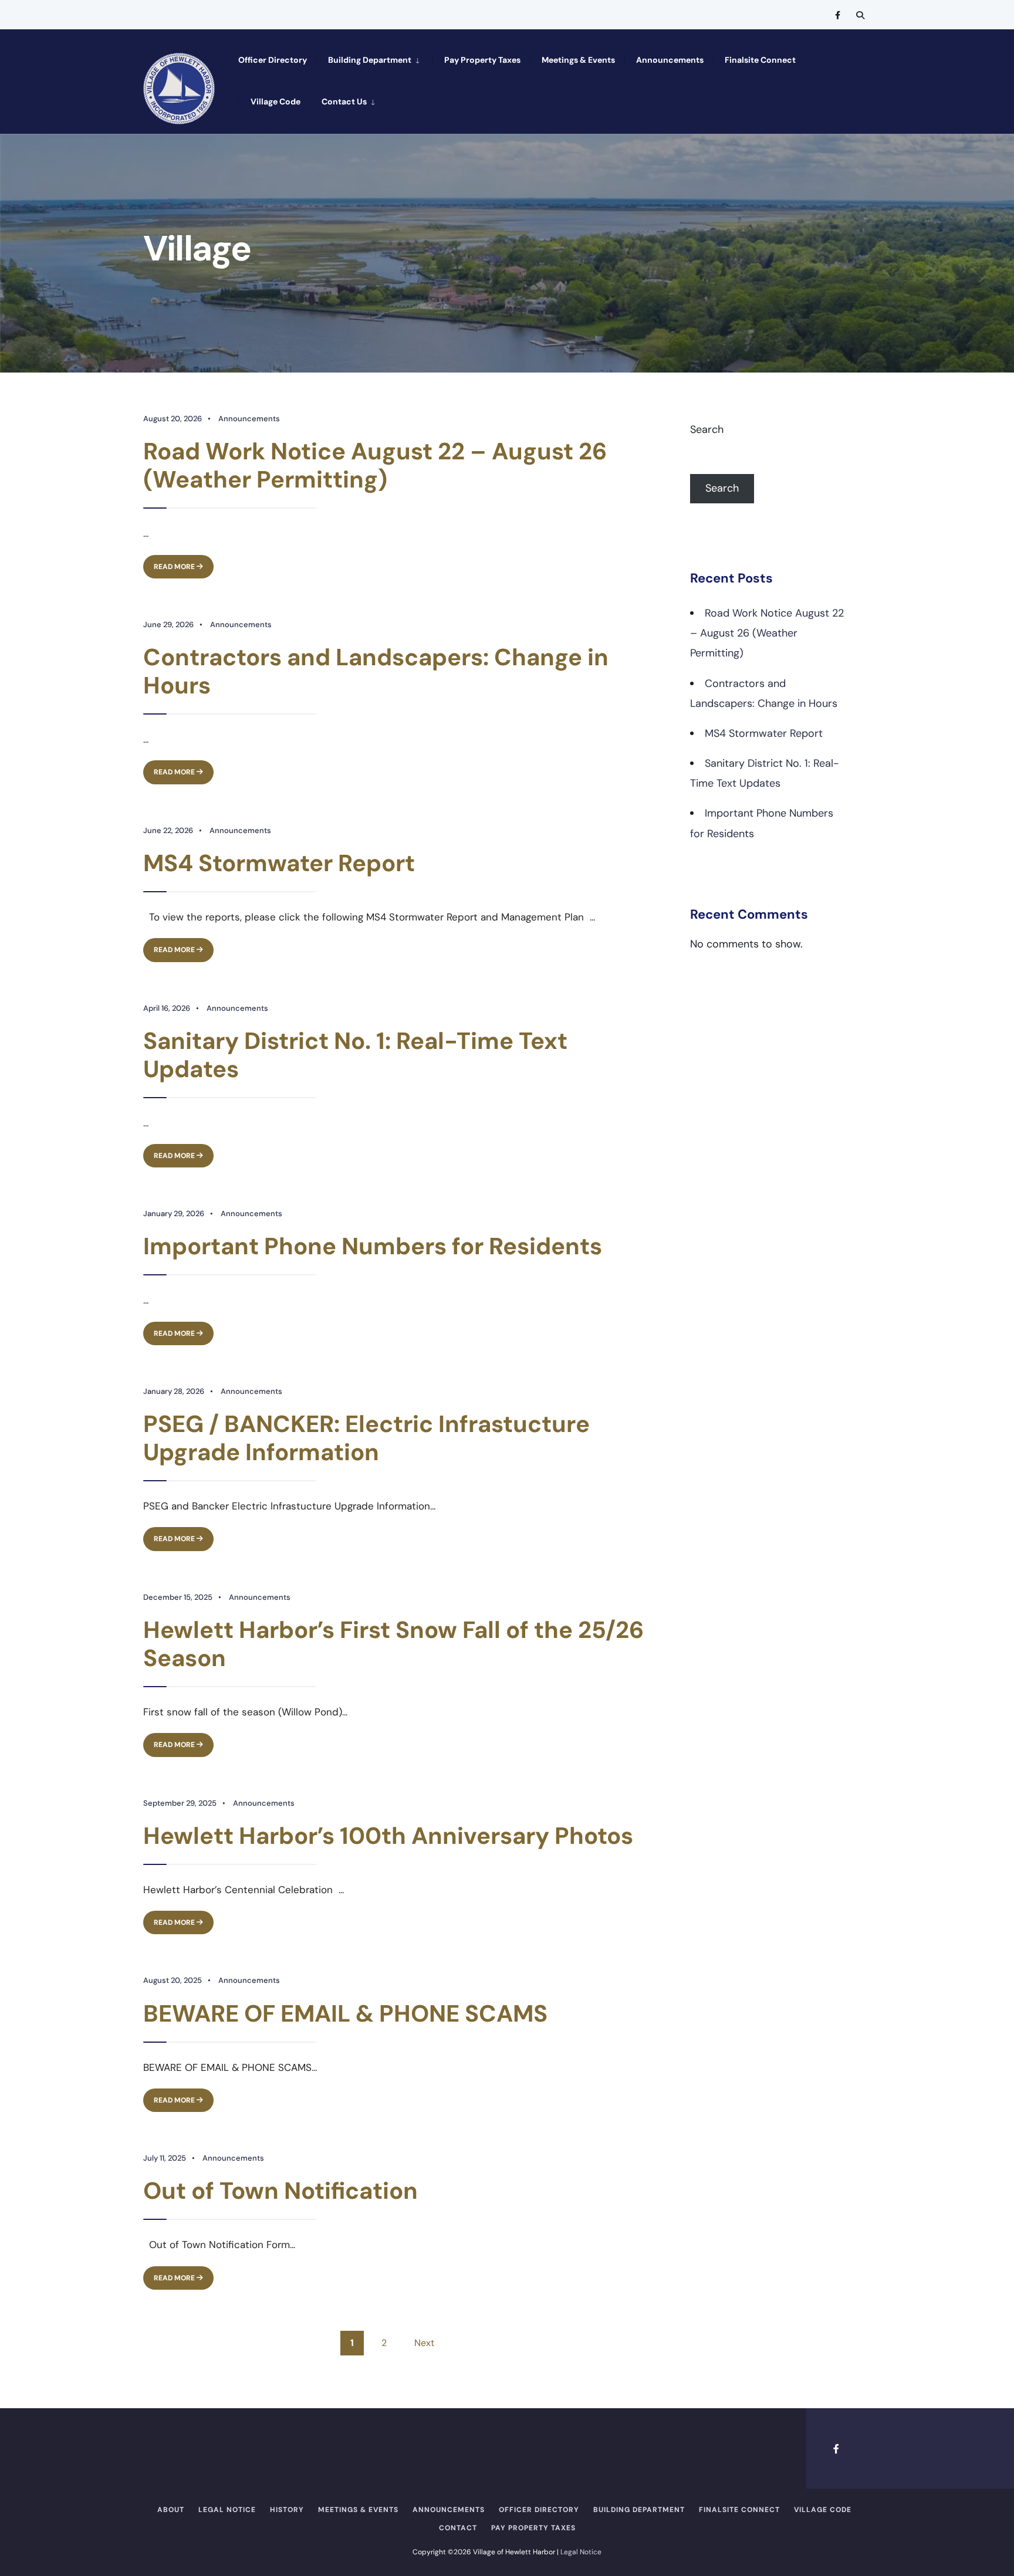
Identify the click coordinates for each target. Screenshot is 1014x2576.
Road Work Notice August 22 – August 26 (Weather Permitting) (375, 465)
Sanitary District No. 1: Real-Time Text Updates (355, 1055)
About (171, 2510)
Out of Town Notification (280, 2191)
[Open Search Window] (860, 15)
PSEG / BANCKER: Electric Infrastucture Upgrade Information (366, 1438)
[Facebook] (839, 15)
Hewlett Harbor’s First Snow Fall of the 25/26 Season (393, 1644)
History (287, 2510)
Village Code (276, 101)
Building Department (370, 60)
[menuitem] (374, 59)
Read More (184, 563)
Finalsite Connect (760, 60)
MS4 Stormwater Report (279, 863)
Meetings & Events (578, 60)
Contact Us (344, 101)
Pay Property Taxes (482, 60)
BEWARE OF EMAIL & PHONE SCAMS (345, 2013)
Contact (458, 2528)
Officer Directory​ (273, 60)
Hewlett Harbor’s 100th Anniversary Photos (388, 1836)
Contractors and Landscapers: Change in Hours (376, 671)
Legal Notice (227, 2510)
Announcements (670, 60)
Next (424, 2343)
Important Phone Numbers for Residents (373, 1246)
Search (707, 429)
